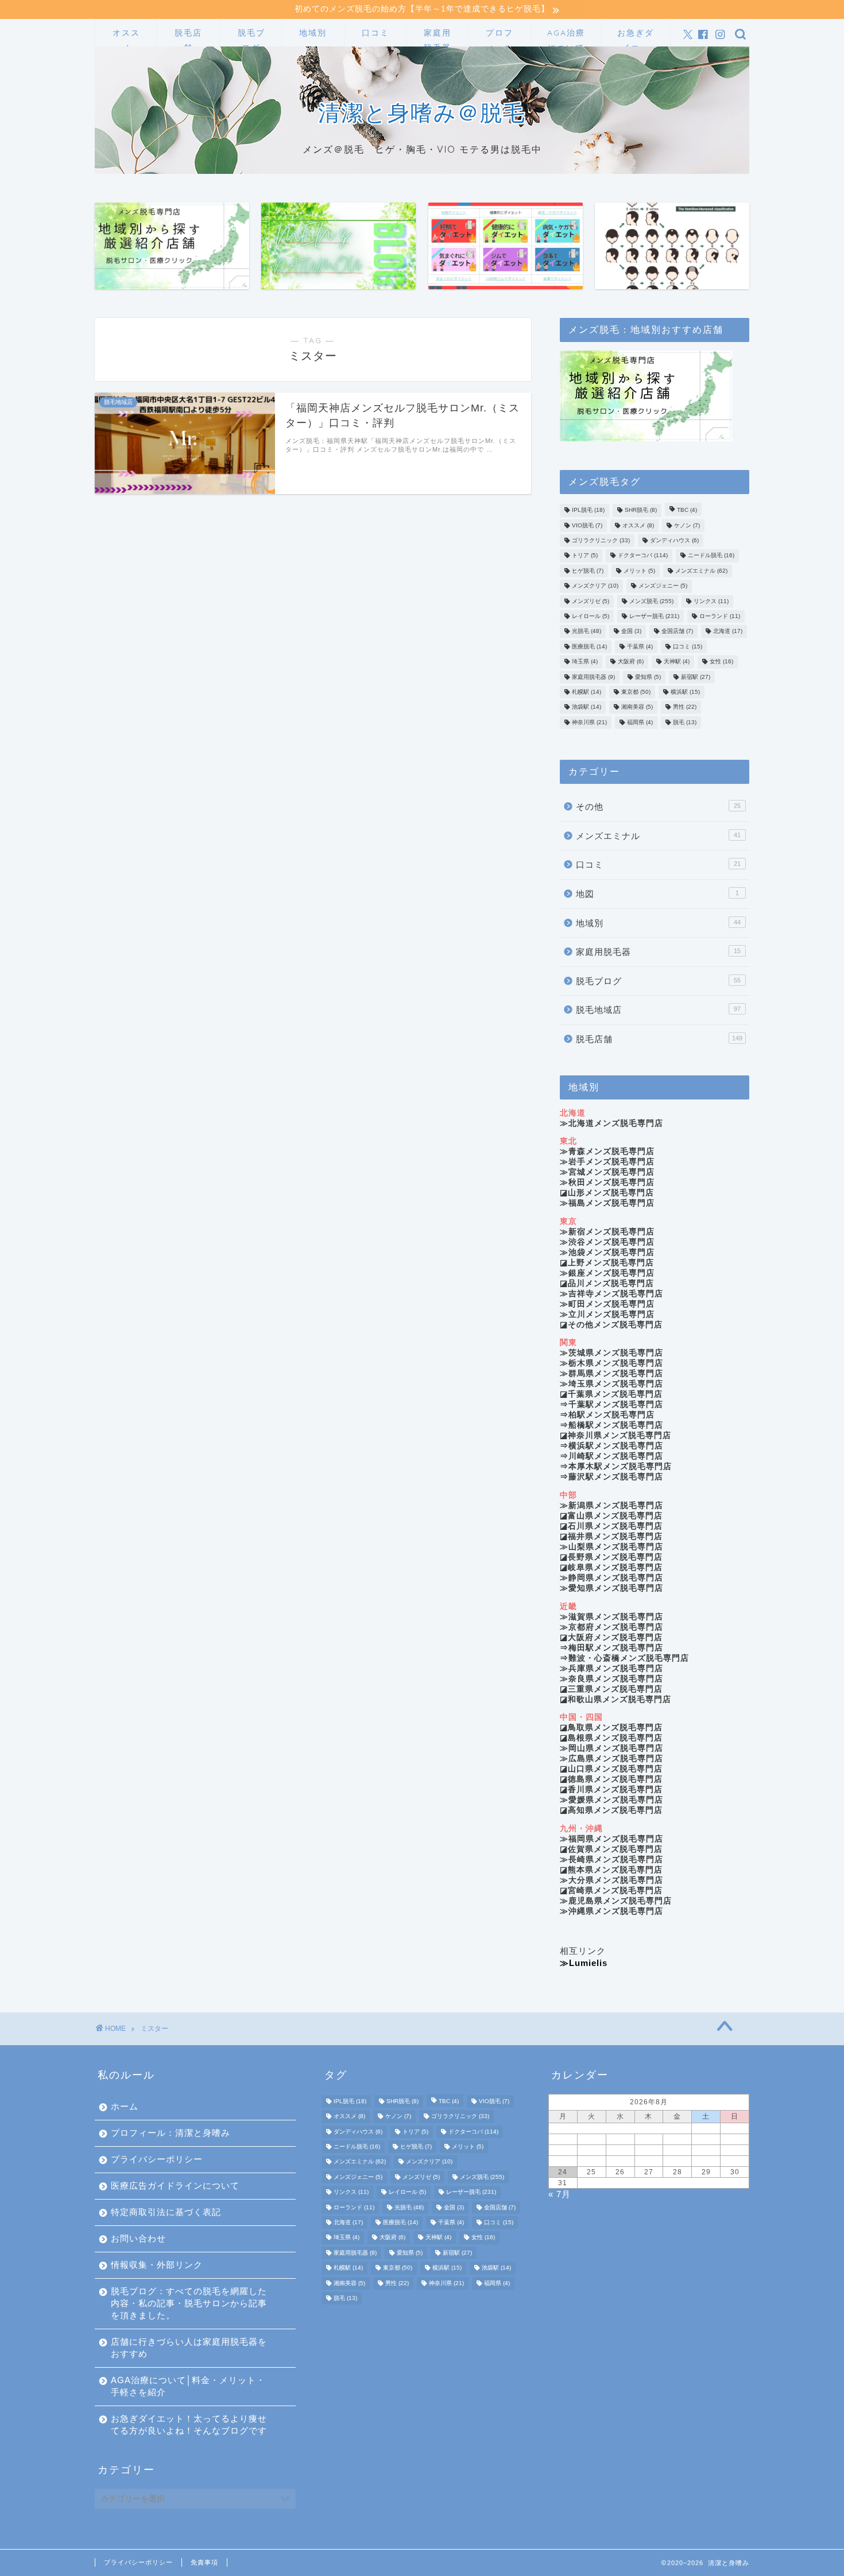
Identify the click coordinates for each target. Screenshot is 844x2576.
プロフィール (500, 37)
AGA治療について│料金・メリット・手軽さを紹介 (566, 37)
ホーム (125, 2106)
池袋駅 (586, 707)
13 (649, 2150)
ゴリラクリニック (601, 540)
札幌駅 (586, 692)
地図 (657, 894)
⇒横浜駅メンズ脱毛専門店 (611, 1446)
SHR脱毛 (641, 510)
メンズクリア (595, 586)
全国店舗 (677, 632)
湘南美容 (637, 707)
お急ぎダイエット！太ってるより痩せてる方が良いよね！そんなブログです (636, 37)
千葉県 (640, 646)
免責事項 (204, 2562)
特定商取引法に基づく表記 (166, 2212)
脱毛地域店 (658, 1010)
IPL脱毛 (588, 510)
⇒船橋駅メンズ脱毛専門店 (611, 1425)
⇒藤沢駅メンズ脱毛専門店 (611, 1477)
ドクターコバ (643, 556)
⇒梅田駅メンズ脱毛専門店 (611, 1648)
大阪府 (631, 662)
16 (735, 2150)
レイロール (591, 616)
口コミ (375, 33)
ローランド (720, 616)
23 (735, 2161)
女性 (721, 662)
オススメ (126, 37)
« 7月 (560, 2194)
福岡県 (640, 722)
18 (591, 2161)
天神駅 (677, 662)
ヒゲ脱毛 (588, 571)
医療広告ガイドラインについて (175, 2185)
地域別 (313, 33)
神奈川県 (589, 722)
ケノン (687, 525)
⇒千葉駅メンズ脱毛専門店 (611, 1404)
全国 (631, 632)
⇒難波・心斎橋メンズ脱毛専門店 (624, 1658)
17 (563, 2161)
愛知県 (648, 677)
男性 (685, 707)
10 (563, 2150)
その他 (658, 807)
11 (592, 2150)
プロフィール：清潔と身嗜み (171, 2133)
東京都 (636, 692)
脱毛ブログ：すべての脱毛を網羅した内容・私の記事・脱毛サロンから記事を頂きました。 (189, 2303)
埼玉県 (585, 662)
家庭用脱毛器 (438, 37)
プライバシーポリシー (157, 2159)
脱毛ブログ (251, 37)
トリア (585, 556)
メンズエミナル (701, 571)
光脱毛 (586, 632)
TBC (687, 510)
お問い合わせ (138, 2238)
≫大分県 (611, 1880)
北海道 (728, 632)
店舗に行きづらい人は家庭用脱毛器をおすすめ (189, 2348)
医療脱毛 (589, 646)
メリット (639, 571)
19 (620, 2161)
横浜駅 (685, 692)
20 (649, 2161)
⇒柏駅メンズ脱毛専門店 (607, 1415)
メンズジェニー (663, 586)
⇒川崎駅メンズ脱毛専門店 (611, 1456)
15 (706, 2150)
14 (677, 2150)
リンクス (711, 601)
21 (677, 2161)
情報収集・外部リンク (157, 2265)
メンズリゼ (591, 601)
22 (706, 2161)
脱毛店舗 (188, 37)
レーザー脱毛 (654, 616)
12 (620, 2150)
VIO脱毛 (587, 525)
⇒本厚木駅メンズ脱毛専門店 (616, 1466)
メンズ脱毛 (651, 601)
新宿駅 (696, 677)
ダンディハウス (674, 540)
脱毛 (685, 722)
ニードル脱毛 (711, 556)
